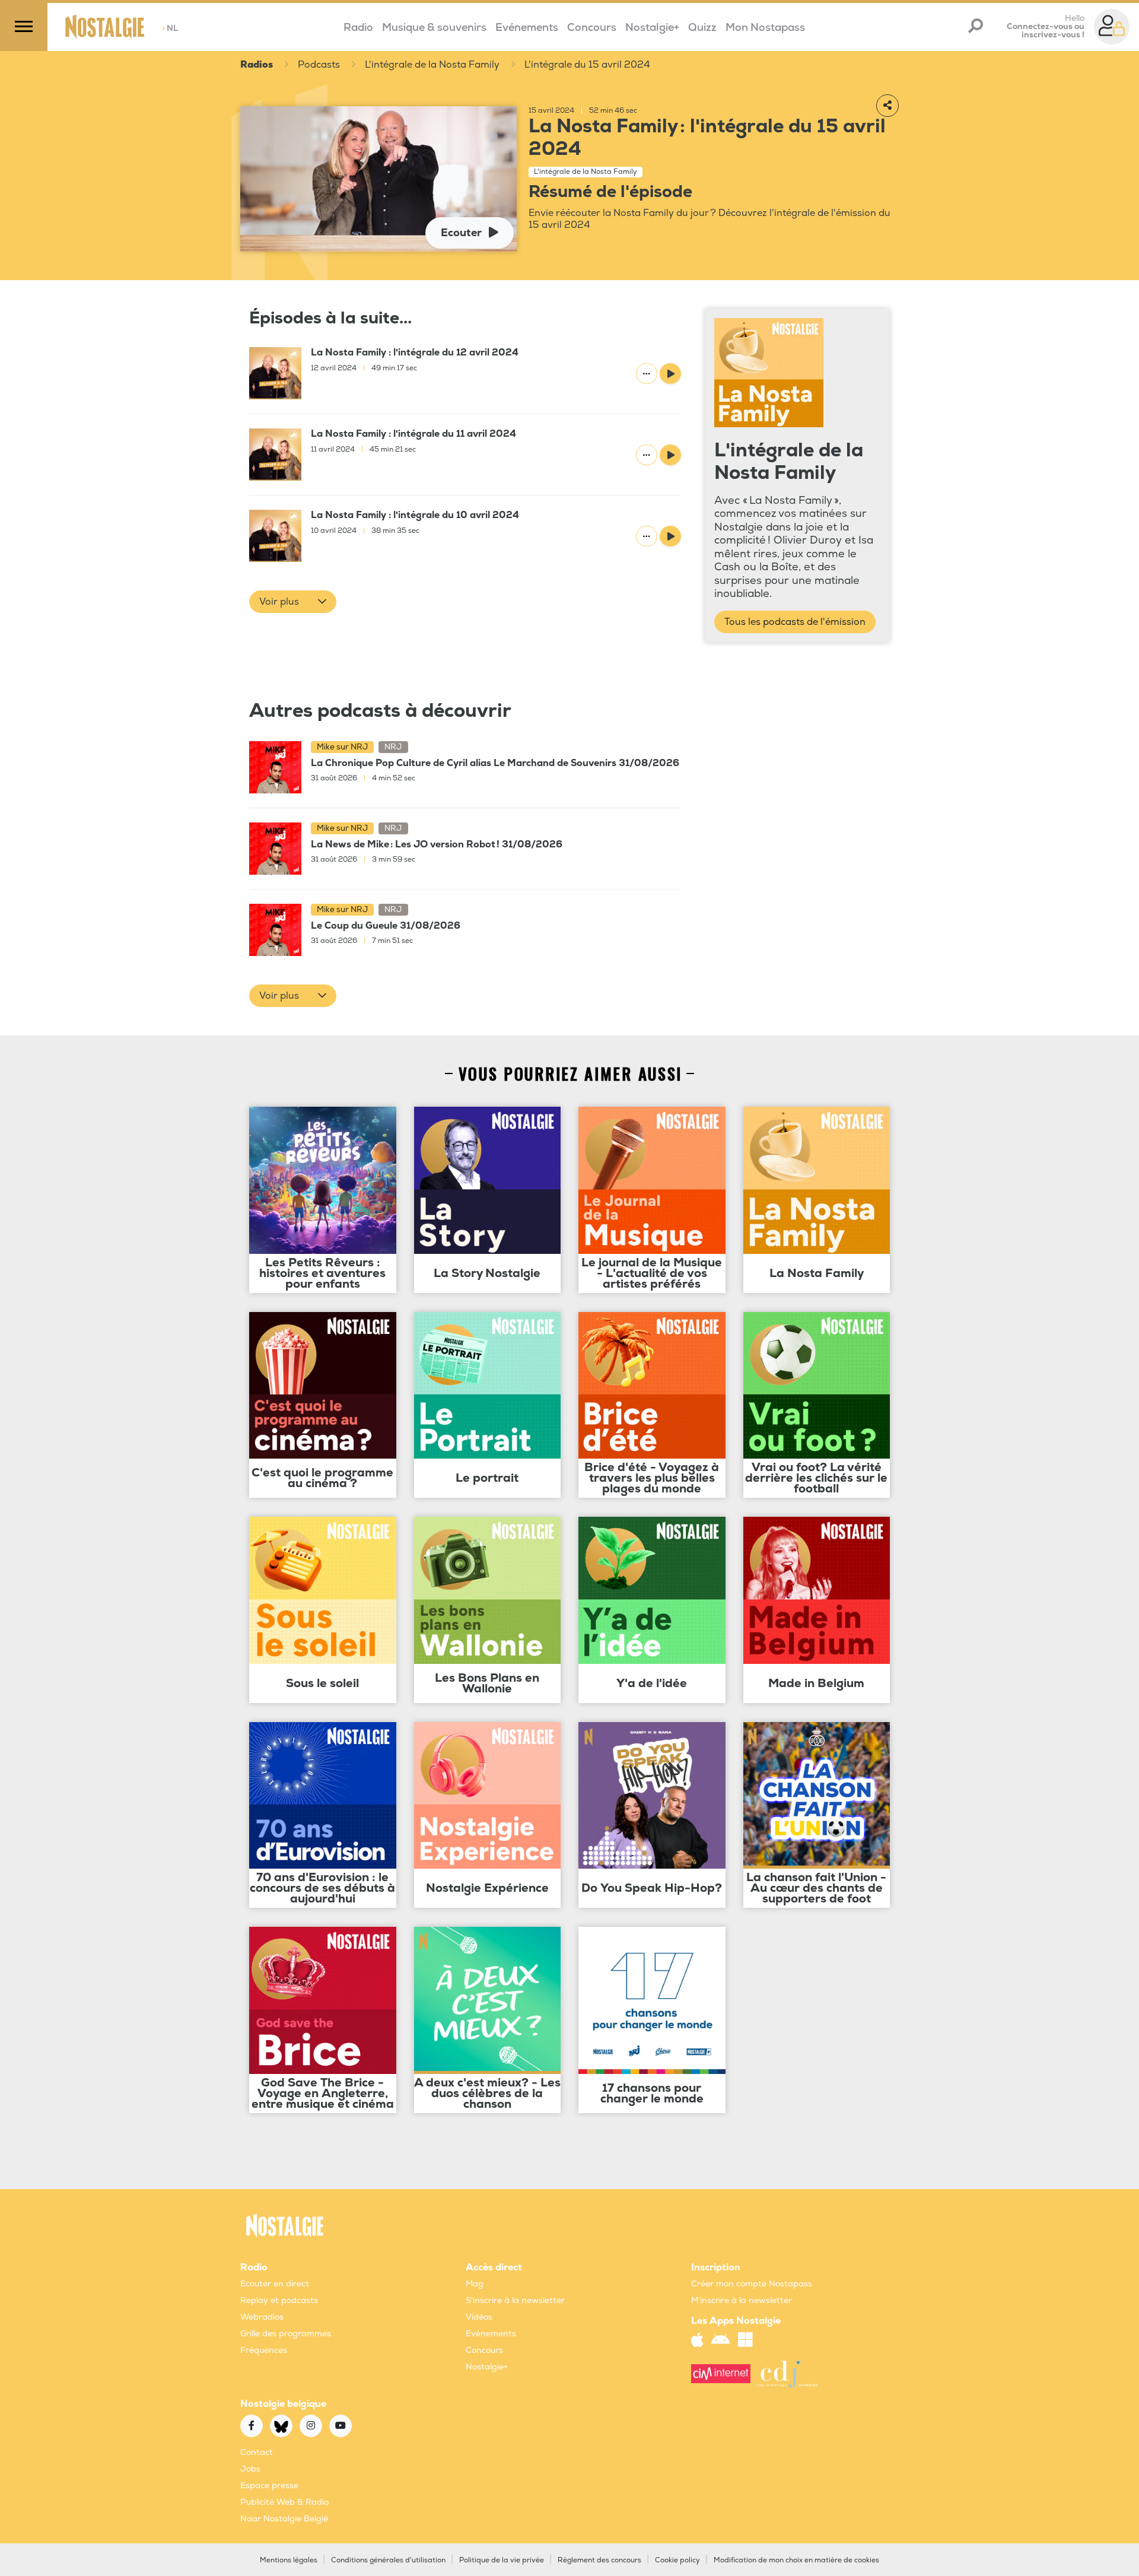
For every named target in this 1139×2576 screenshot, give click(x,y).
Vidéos (479, 2317)
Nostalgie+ (652, 28)
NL (170, 28)
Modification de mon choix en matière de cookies (796, 2560)
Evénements (527, 28)
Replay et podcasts (279, 2300)
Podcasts (319, 65)
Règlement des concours (599, 2560)
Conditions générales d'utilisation (388, 2560)
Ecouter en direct (275, 2284)
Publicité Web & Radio (284, 2502)
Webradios (262, 2317)
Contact (257, 2452)
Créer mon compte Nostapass (752, 2284)
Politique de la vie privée (502, 2560)
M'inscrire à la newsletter (742, 2300)
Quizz (702, 28)
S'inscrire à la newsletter (515, 2300)
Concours (592, 28)
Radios (257, 65)
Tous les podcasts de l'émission (795, 622)
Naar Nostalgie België (284, 2519)
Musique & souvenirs (434, 28)
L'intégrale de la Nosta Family (432, 65)
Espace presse (269, 2486)
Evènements (491, 2334)
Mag (475, 2284)
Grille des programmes (286, 2334)
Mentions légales (289, 2560)
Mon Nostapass (765, 28)
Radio (358, 28)
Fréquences (264, 2350)
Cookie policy (677, 2560)
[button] (293, 602)
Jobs (250, 2469)
